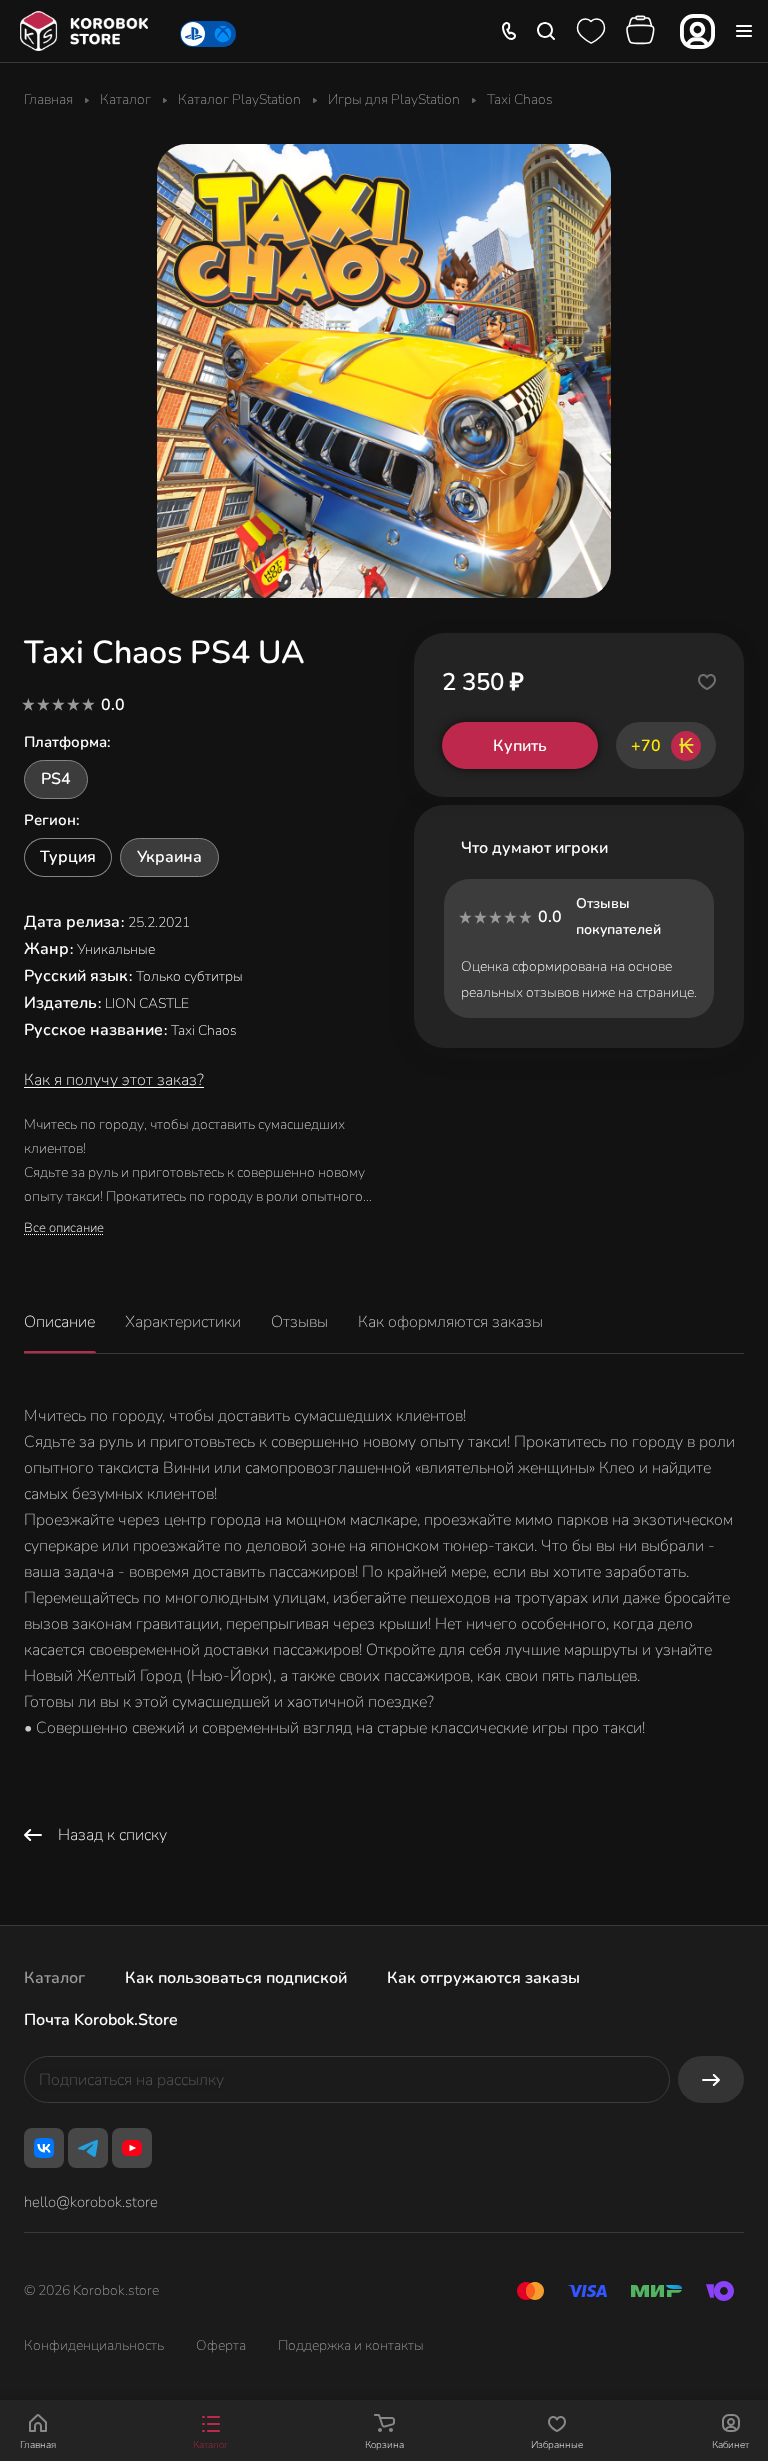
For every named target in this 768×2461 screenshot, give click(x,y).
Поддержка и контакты (351, 2345)
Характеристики (183, 1322)
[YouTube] (132, 2148)
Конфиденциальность (94, 2345)
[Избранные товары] (591, 31)
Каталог (54, 1978)
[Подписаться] (711, 2079)
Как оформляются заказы (450, 1322)
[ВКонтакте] (44, 2148)
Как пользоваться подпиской (236, 1978)
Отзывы (299, 1322)
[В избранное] (707, 682)
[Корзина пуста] (643, 31)
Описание (59, 1322)
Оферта (221, 2345)
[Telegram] (88, 2148)
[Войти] (697, 31)
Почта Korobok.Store (101, 2020)
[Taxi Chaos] (384, 371)
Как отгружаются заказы (483, 1978)
